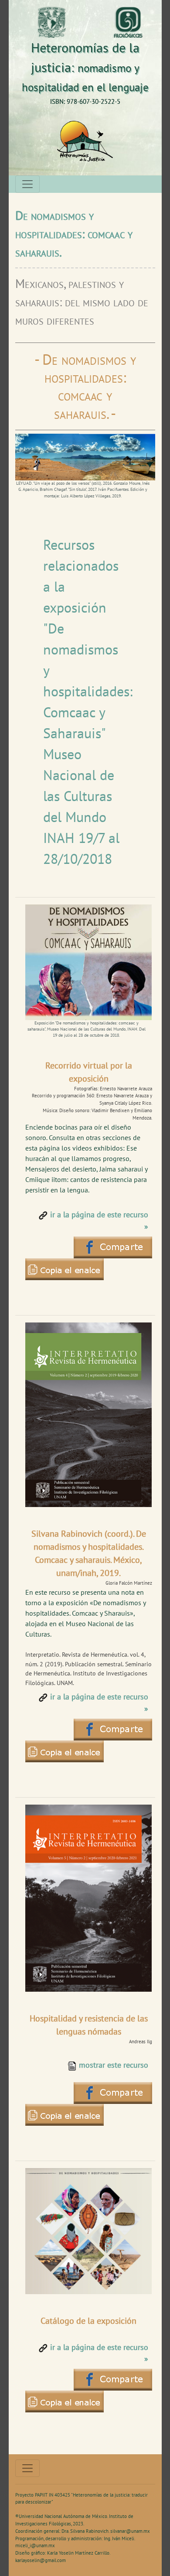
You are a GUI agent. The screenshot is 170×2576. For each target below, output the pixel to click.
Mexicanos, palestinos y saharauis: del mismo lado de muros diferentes (82, 302)
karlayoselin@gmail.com (41, 2560)
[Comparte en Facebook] (65, 1269)
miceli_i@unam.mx (35, 2545)
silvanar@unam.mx (130, 2531)
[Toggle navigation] (27, 184)
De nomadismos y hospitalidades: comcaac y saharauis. (74, 234)
